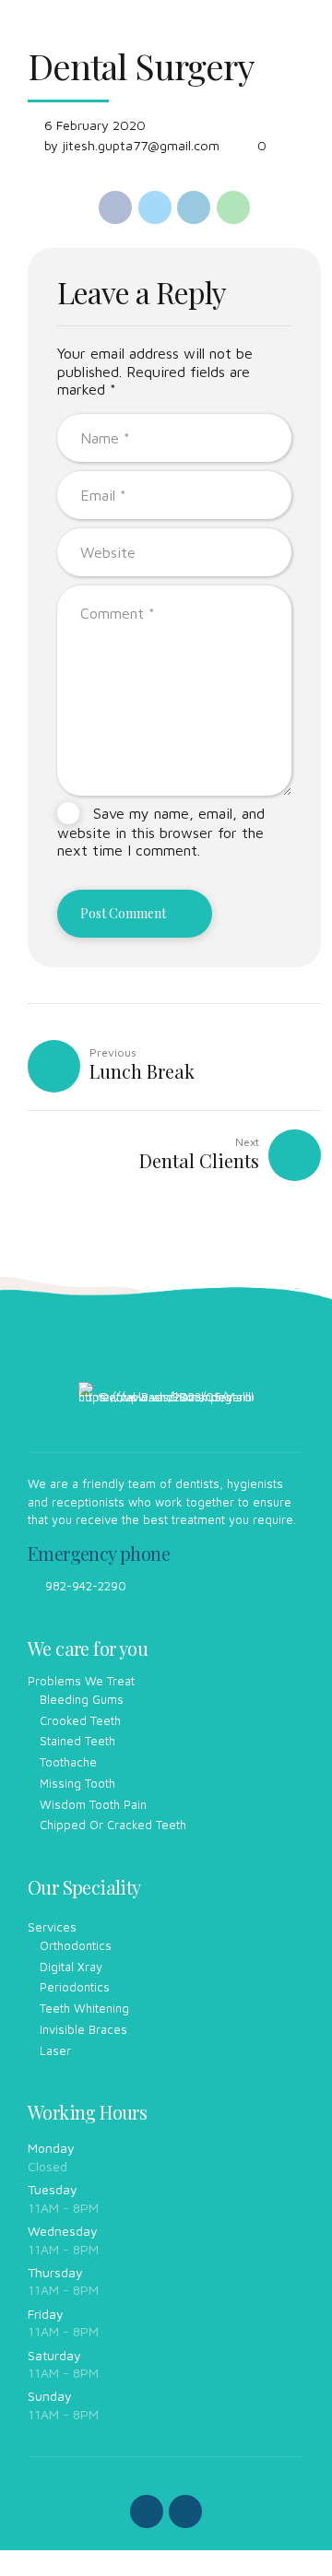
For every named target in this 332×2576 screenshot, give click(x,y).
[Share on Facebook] (115, 207)
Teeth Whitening (84, 2008)
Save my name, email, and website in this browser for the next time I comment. (161, 832)
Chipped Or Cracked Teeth (113, 1825)
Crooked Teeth (80, 1720)
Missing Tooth (77, 1783)
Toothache (68, 1762)
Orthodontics (76, 1945)
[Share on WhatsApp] (233, 207)
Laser (55, 2050)
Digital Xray (71, 1967)
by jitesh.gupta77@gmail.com (132, 145)
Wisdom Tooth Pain (93, 1804)
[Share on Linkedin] (194, 207)
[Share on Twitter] (155, 207)
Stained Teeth (77, 1741)
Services (52, 1927)
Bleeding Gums (82, 1699)
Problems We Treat (81, 1681)
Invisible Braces (83, 2029)
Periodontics (75, 1987)
